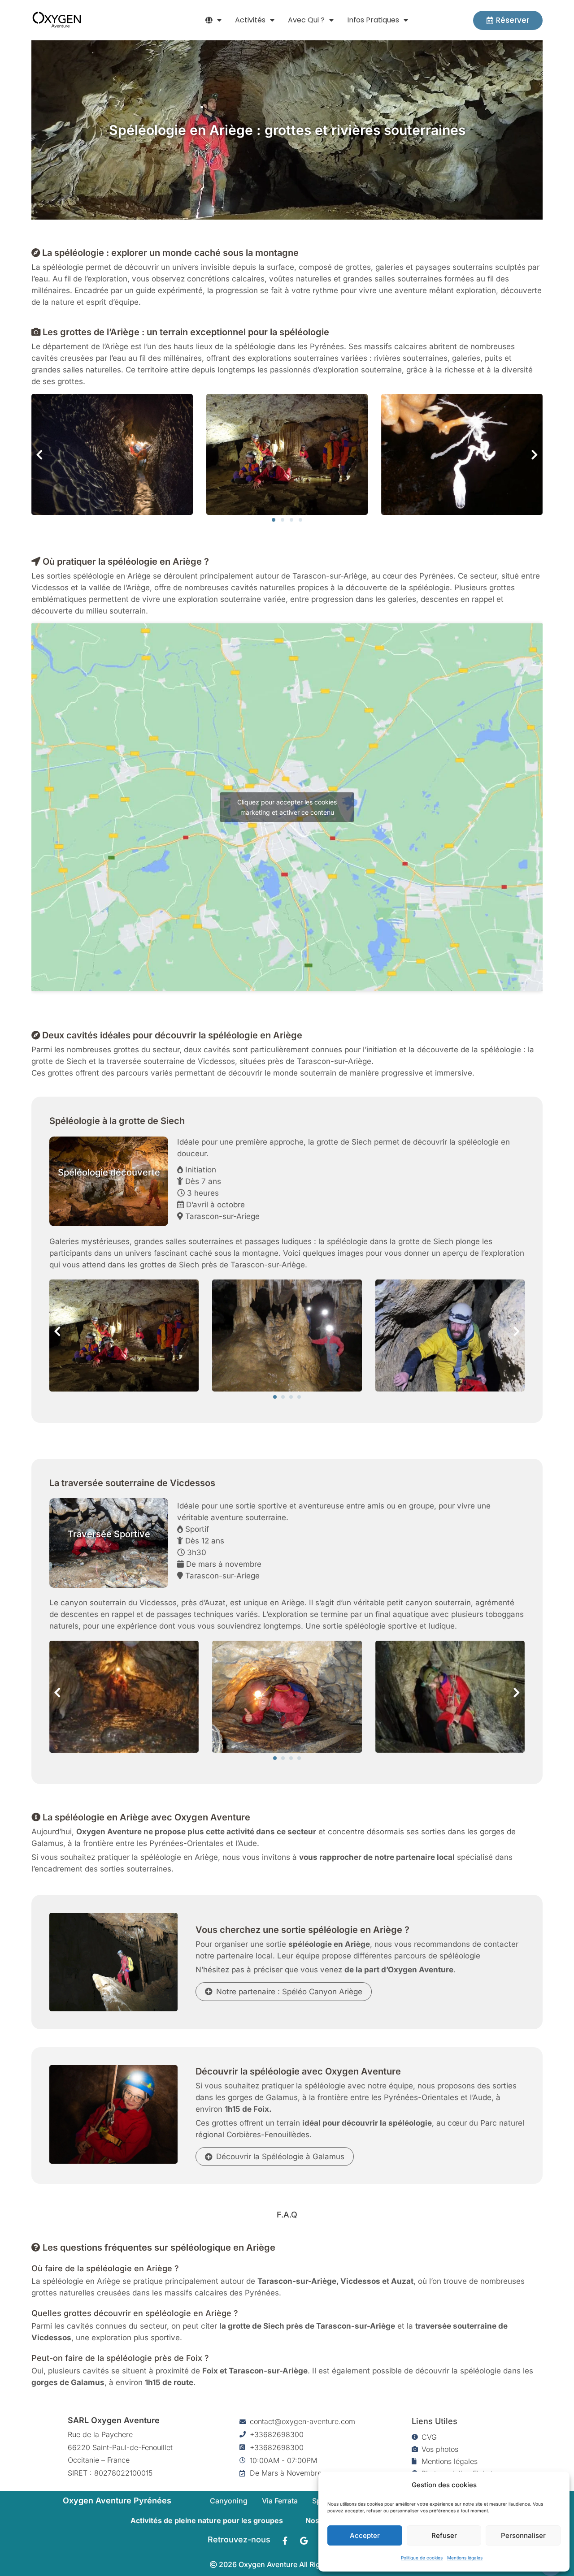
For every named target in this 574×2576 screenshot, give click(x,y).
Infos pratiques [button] (373, 20)
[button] (213, 20)
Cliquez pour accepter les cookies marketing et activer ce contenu (287, 807)
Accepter (365, 2535)
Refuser (444, 2535)
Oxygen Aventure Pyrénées (117, 2500)
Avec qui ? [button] (306, 20)
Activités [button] (250, 20)
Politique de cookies (422, 2558)
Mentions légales (465, 2558)
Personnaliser (523, 2535)
